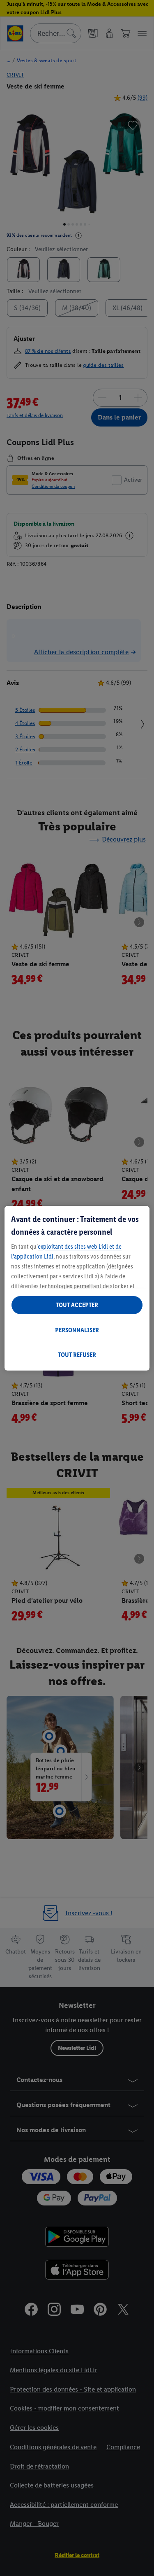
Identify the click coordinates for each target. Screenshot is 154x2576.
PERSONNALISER (77, 1330)
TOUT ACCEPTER (77, 1305)
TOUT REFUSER (77, 1355)
